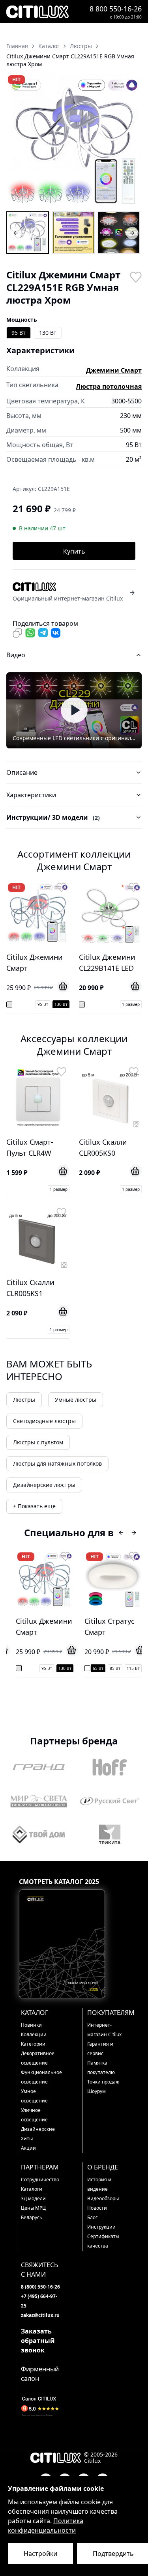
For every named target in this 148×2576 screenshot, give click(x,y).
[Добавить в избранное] (135, 276)
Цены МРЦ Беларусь (33, 2213)
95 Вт (19, 333)
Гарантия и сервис (100, 2049)
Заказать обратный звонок (38, 2341)
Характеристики (31, 795)
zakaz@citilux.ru (40, 2315)
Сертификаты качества (103, 2241)
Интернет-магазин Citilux (104, 2030)
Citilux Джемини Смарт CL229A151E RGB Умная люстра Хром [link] (70, 60)
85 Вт (62, 1668)
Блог (92, 2217)
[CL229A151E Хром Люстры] (73, 233)
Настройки (40, 2554)
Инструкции (101, 2227)
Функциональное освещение (41, 2077)
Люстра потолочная (109, 386)
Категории (33, 2044)
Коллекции (34, 2034)
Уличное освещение (34, 2115)
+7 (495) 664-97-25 (39, 2301)
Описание (22, 772)
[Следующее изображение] (131, 142)
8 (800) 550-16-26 (40, 2287)
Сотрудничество (40, 2180)
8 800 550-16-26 (116, 9)
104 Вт (129, 1668)
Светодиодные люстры (44, 1421)
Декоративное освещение (38, 2058)
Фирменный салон (40, 2374)
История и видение (99, 2184)
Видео (16, 655)
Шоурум (96, 2091)
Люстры (24, 1400)
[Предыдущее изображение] (17, 142)
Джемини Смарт (114, 370)
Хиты (27, 2139)
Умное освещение (34, 2096)
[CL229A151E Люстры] (28, 233)
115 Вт (80, 1668)
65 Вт (45, 1668)
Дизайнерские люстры (44, 1485)
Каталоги (32, 2189)
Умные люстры (76, 1400)
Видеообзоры (103, 2198)
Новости (97, 2208)
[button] (74, 142)
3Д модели (33, 2198)
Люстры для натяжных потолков (57, 1463)
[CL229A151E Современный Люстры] (119, 233)
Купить (74, 551)
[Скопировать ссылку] (17, 633)
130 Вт (48, 333)
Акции (28, 2148)
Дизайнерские (38, 2129)
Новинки (31, 2025)
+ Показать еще (34, 1506)
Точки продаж (103, 2082)
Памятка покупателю (101, 2068)
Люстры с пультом (38, 1442)
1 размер (131, 1004)
